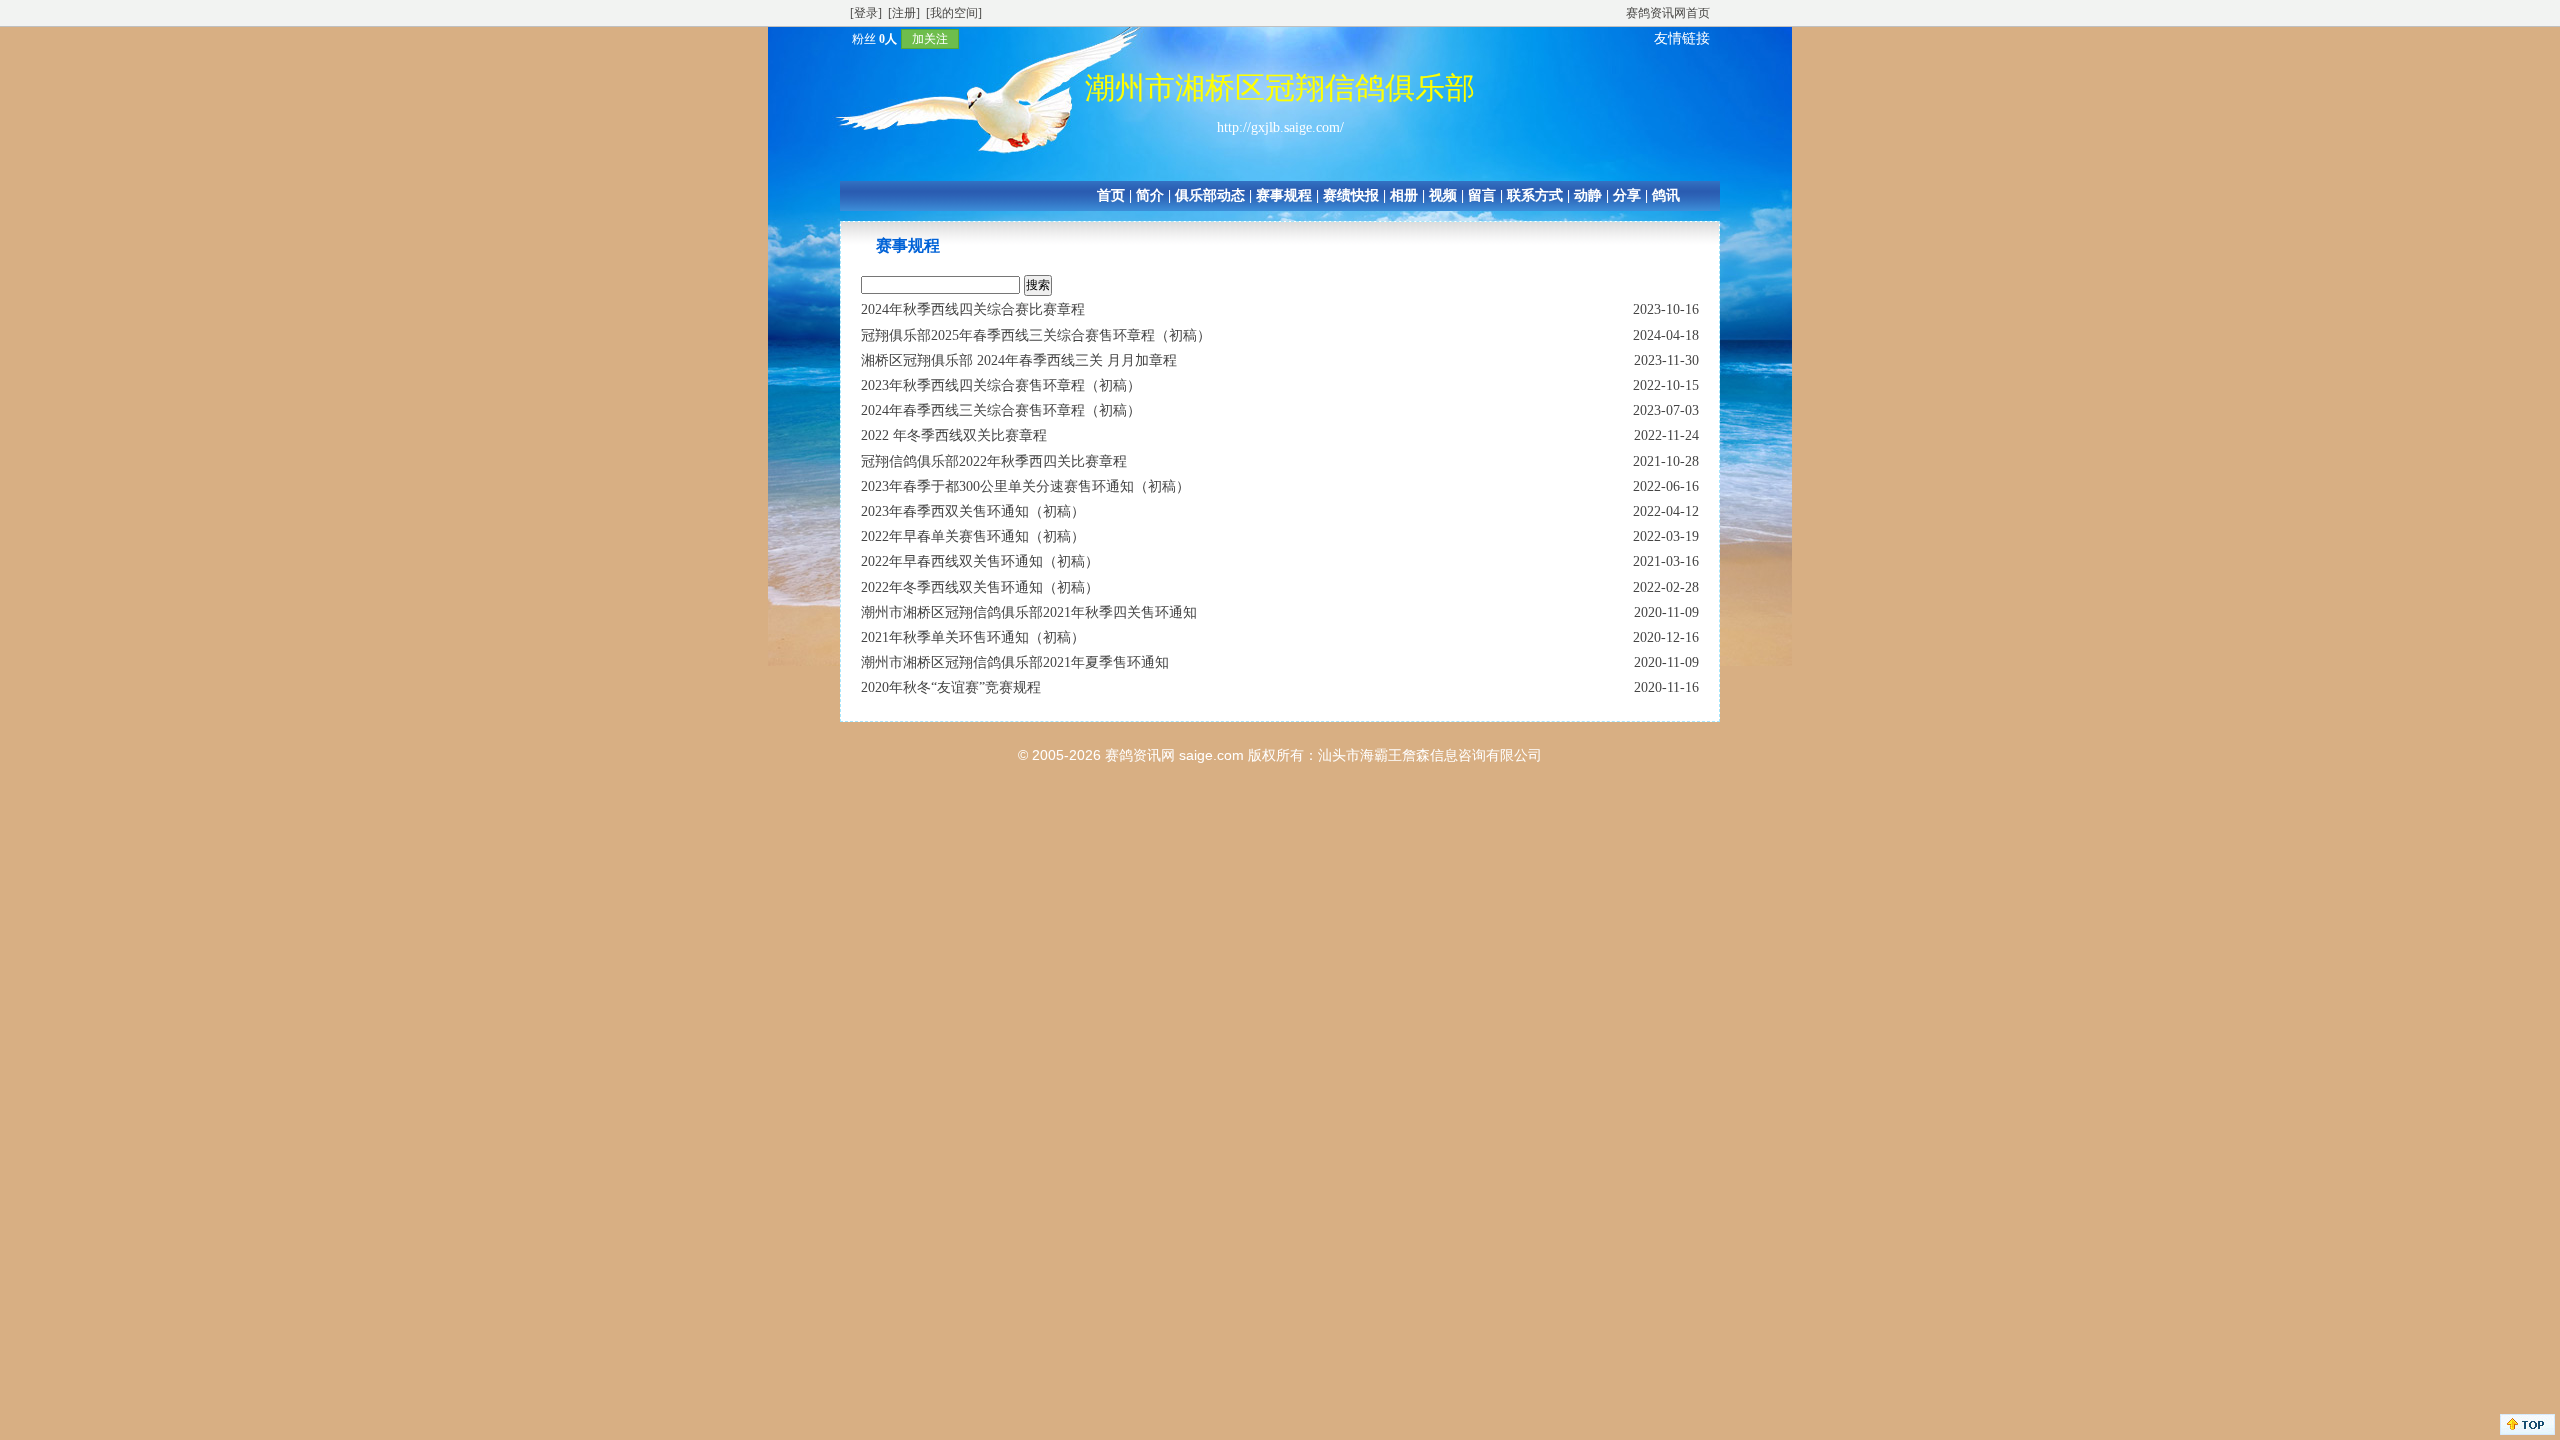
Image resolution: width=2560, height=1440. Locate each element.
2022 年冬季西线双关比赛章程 (954, 435)
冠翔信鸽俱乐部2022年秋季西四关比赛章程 (994, 461)
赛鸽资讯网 (1140, 755)
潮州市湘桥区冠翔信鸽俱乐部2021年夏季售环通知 (1015, 662)
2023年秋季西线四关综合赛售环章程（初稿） (1001, 385)
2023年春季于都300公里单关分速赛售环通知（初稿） (1025, 486)
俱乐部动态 (1210, 195)
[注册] (904, 13)
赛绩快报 (1351, 195)
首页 (1111, 195)
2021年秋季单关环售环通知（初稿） (973, 637)
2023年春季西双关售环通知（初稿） (973, 511)
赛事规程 (1284, 195)
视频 (1443, 195)
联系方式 (1535, 195)
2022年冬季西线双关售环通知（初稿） (980, 587)
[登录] (866, 13)
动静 (1588, 195)
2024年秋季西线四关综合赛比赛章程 (973, 309)
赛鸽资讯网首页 (1668, 13)
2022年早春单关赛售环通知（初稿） (973, 536)
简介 (1150, 195)
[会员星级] (844, 38)
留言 (1482, 195)
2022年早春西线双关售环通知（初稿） (980, 561)
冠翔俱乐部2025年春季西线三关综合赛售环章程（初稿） (1036, 335)
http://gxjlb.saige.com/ (1280, 127)
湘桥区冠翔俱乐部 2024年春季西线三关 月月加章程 (1019, 360)
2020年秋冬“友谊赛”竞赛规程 (951, 687)
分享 (1627, 195)
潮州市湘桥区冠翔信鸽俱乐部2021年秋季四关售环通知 (1029, 612)
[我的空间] (954, 13)
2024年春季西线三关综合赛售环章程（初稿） (1001, 410)
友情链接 (1682, 38)
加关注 (930, 39)
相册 (1404, 195)
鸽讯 (1666, 195)
